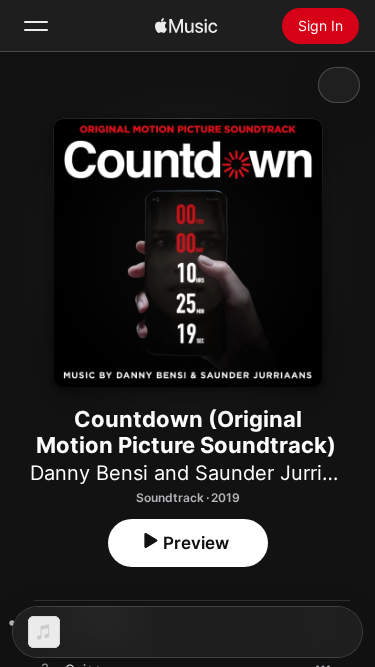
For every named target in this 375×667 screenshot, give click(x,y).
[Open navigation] (36, 26)
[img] (186, 26)
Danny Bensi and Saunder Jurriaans (198, 473)
